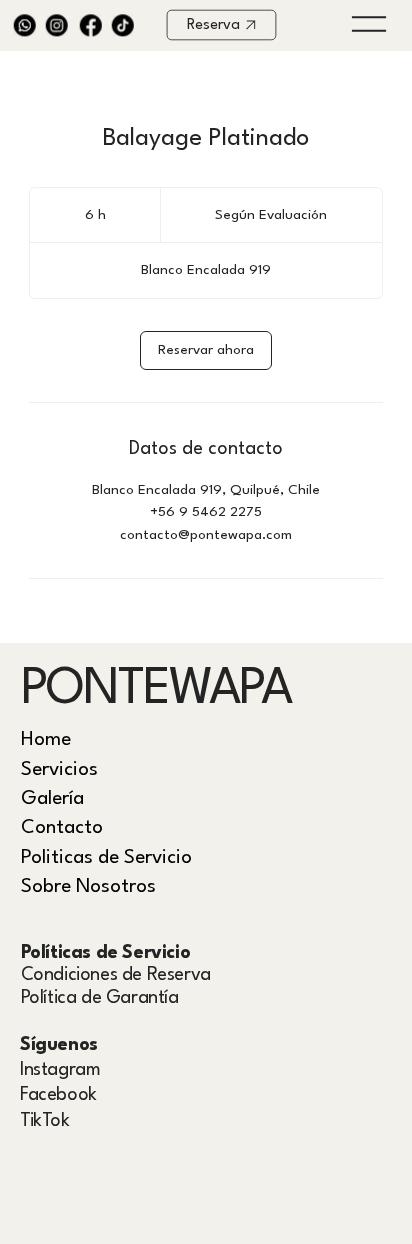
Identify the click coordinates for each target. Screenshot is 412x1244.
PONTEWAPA (157, 690)
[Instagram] (57, 25)
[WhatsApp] (25, 25)
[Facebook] (90, 25)
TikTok (45, 1121)
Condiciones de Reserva (116, 975)
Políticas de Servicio (106, 953)
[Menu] (369, 24)
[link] (206, 350)
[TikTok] (123, 25)
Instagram (60, 1070)
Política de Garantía (100, 998)
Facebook (58, 1095)
